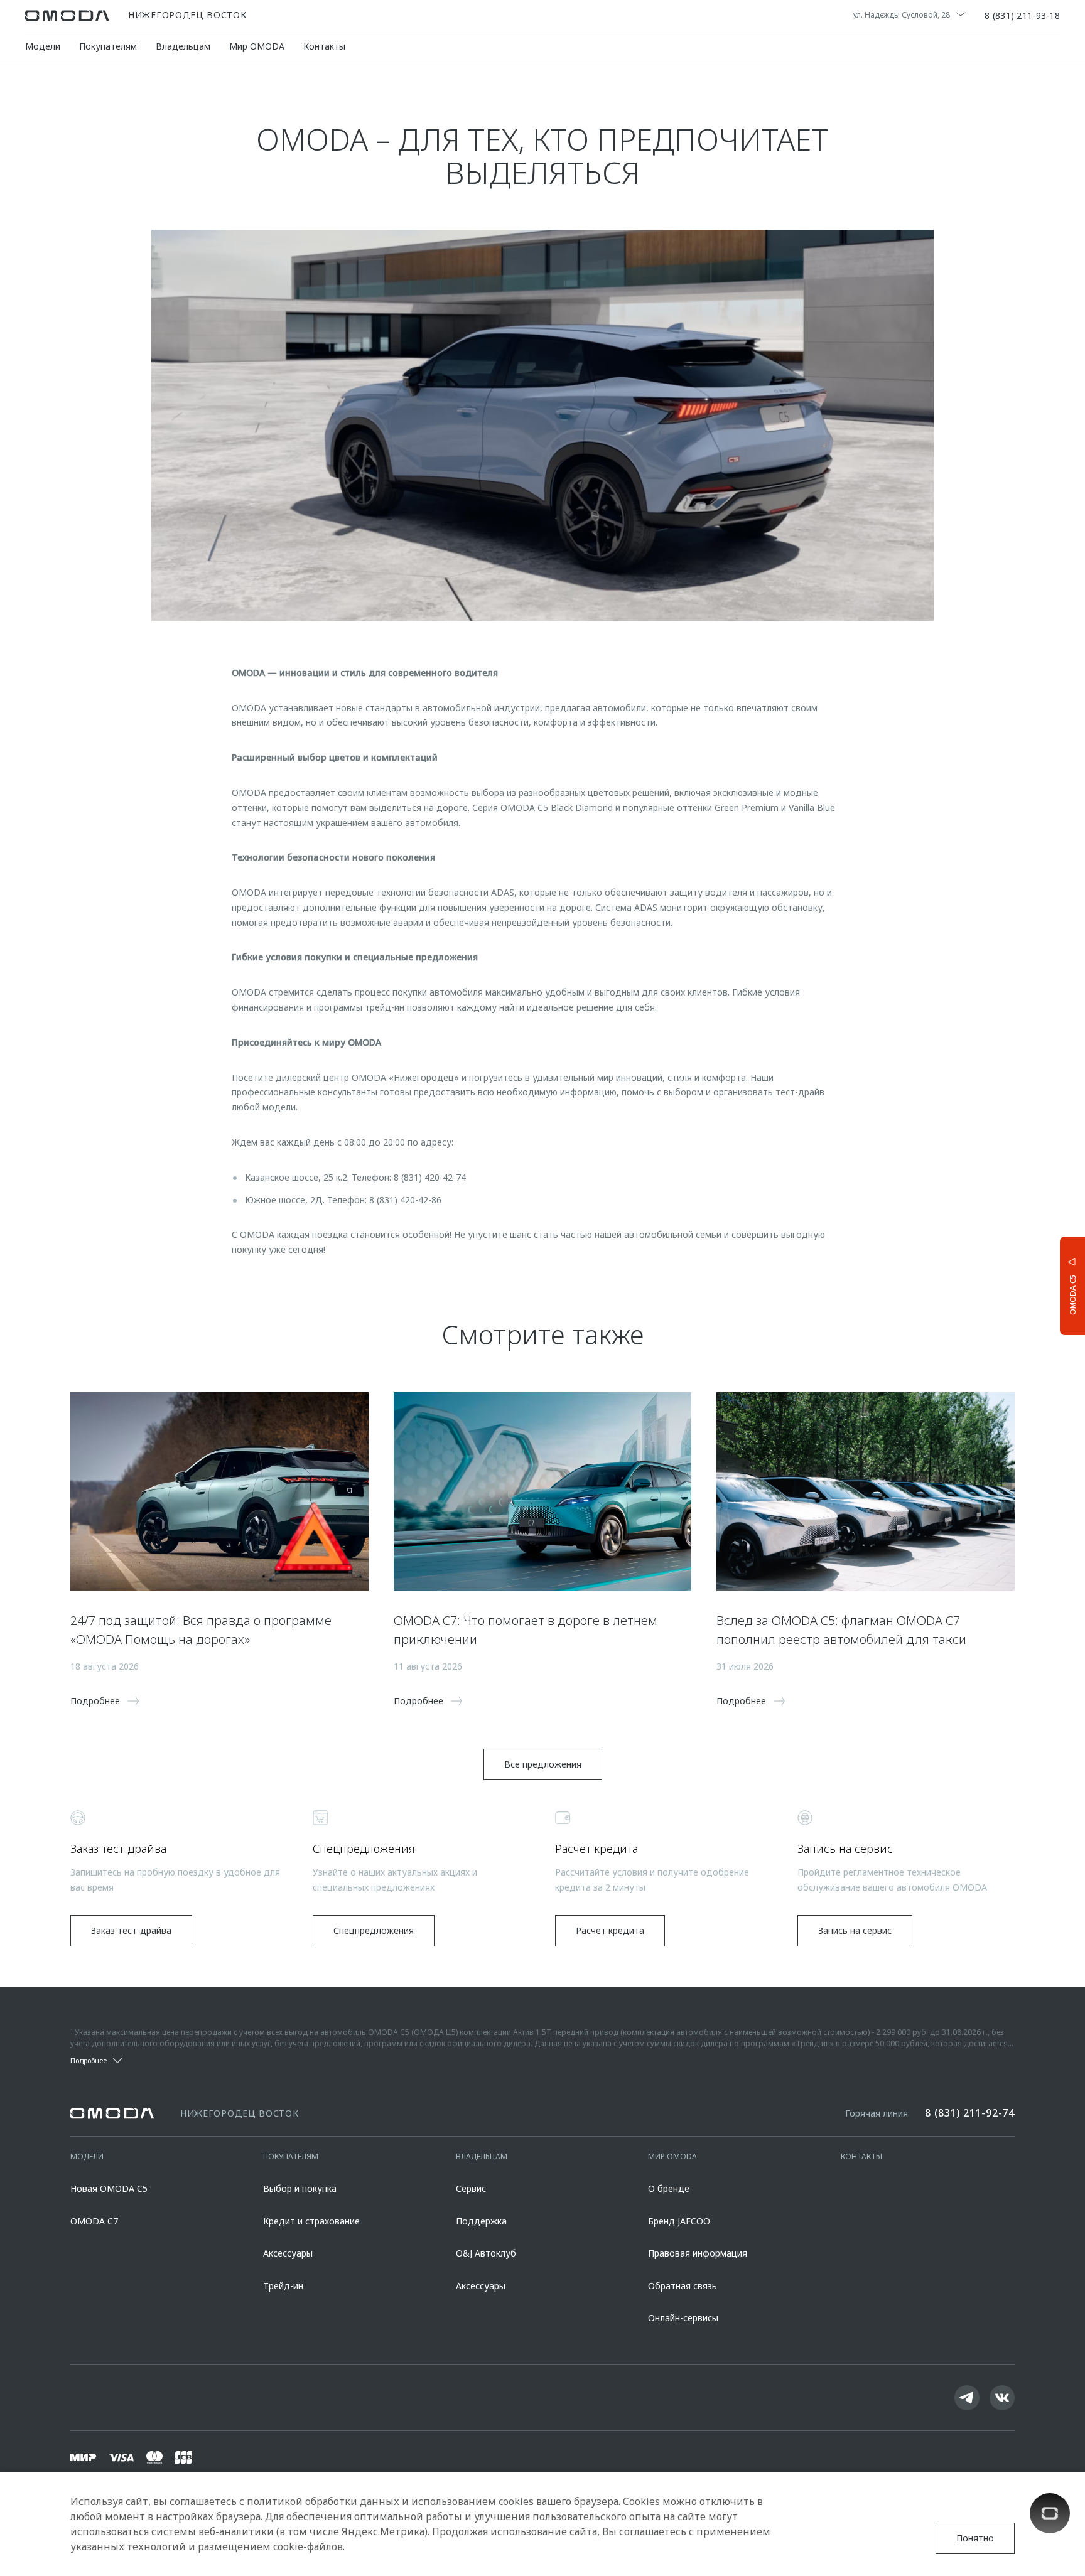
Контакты (324, 46)
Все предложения (543, 1764)
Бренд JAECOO (679, 2221)
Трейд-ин (283, 2286)
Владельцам (183, 46)
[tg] (967, 2398)
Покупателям (108, 46)
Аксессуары (288, 2253)
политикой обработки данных (323, 2501)
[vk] (1002, 2398)
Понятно (975, 2538)
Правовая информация (698, 2253)
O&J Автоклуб (486, 2253)
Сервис (471, 2188)
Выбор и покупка (300, 2188)
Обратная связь (683, 2286)
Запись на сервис (855, 1930)
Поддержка (481, 2221)
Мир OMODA (257, 46)
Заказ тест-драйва (131, 1930)
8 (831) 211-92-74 (970, 2113)
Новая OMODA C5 (109, 2188)
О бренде (669, 2188)
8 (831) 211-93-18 (1022, 16)
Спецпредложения (374, 1930)
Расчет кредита (610, 1930)
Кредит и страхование (311, 2221)
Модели (43, 46)
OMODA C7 (94, 2221)
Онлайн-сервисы (683, 2318)
